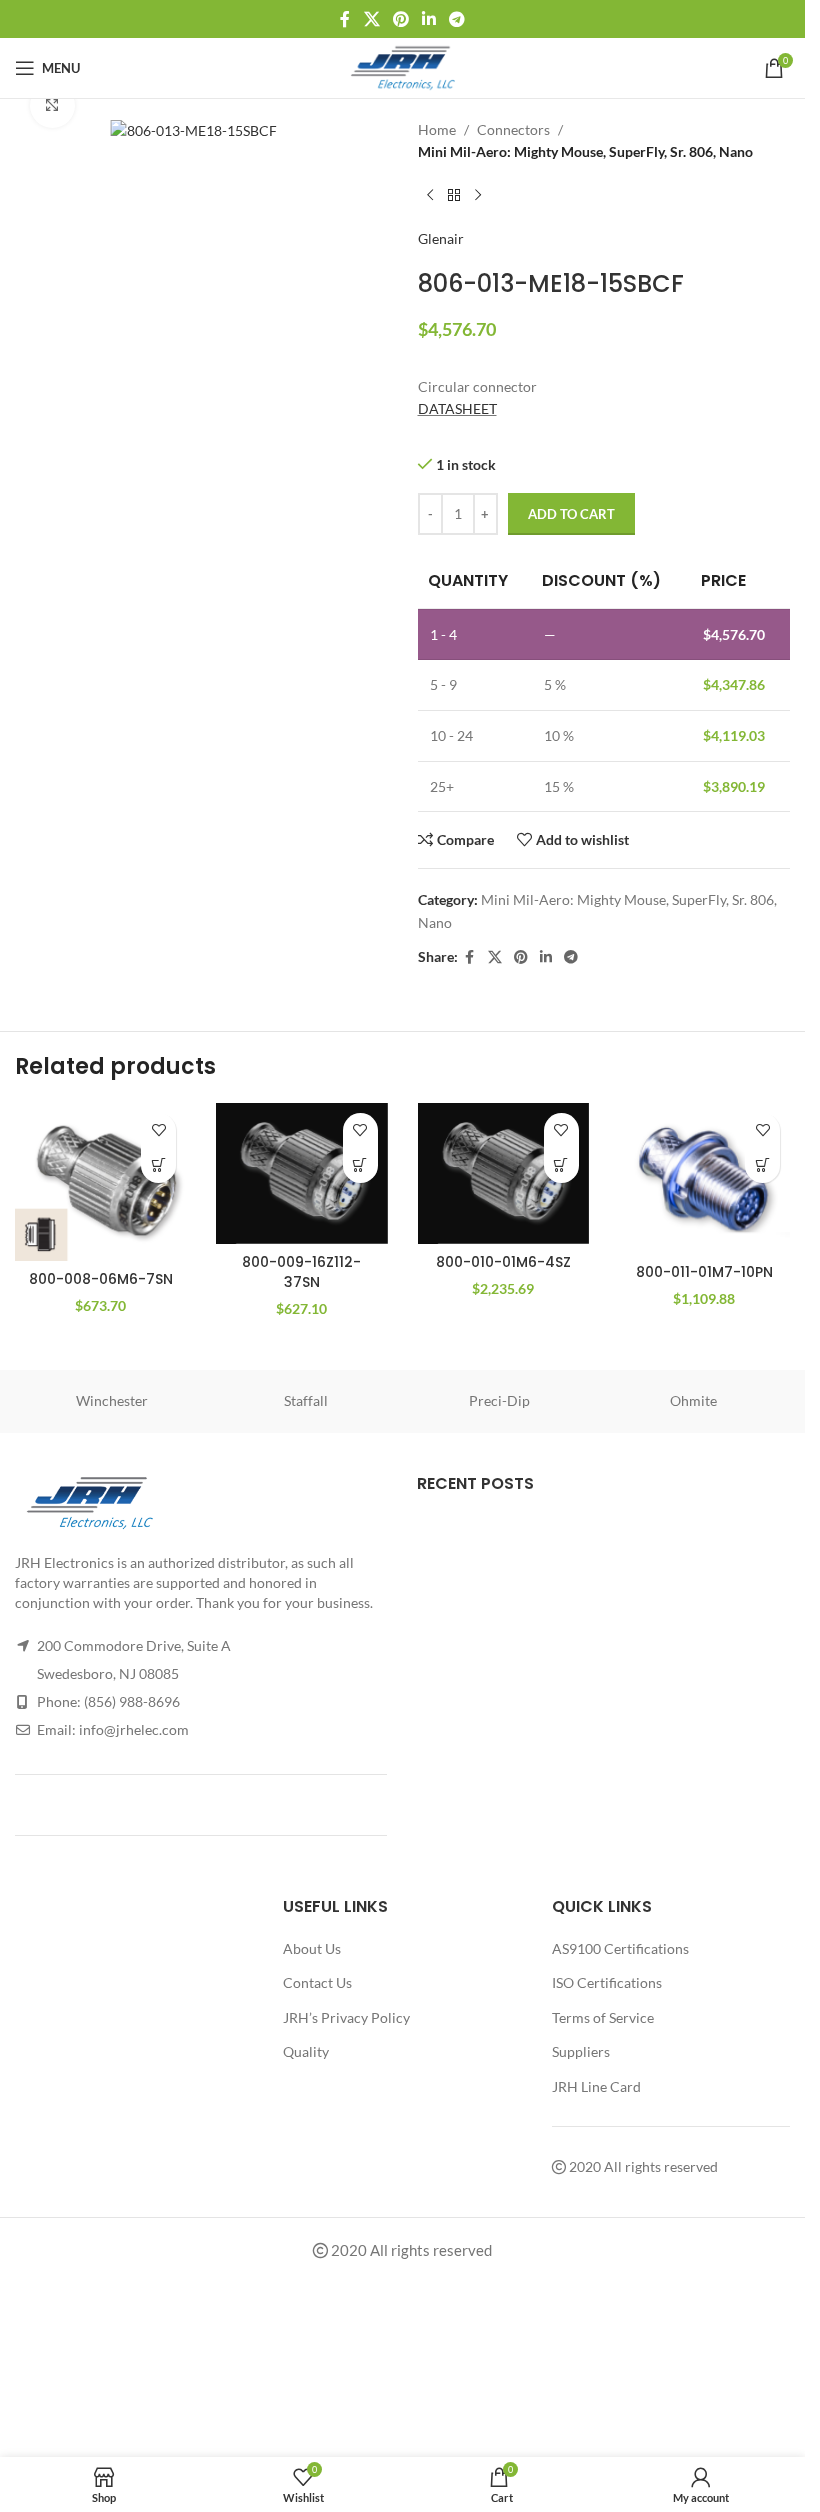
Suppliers (581, 2051)
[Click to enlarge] (52, 105)
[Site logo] (402, 66)
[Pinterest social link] (400, 19)
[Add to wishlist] (158, 1130)
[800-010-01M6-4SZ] (503, 1173)
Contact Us (317, 1982)
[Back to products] (454, 196)
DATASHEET (457, 408)
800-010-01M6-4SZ (503, 1262)
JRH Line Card (596, 2086)
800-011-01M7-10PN (704, 1272)
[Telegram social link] (457, 19)
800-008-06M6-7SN (101, 1279)
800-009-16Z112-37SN (301, 1272)
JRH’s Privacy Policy (346, 2017)
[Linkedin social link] (429, 19)
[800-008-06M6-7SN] (100, 1182)
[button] (158, 1165)
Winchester (112, 1400)
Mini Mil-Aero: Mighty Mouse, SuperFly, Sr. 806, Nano (585, 151)
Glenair (441, 238)
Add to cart (571, 514)
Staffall (306, 1400)
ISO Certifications (607, 1982)
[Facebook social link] (345, 19)
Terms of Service (603, 2017)
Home (437, 129)
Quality (306, 2051)
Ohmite (693, 1400)
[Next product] (478, 196)
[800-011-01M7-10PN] (704, 1178)
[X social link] (371, 19)
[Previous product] (430, 196)
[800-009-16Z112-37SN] (301, 1173)
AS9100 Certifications (620, 1948)
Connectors (513, 129)
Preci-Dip (499, 1400)
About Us (312, 1948)
